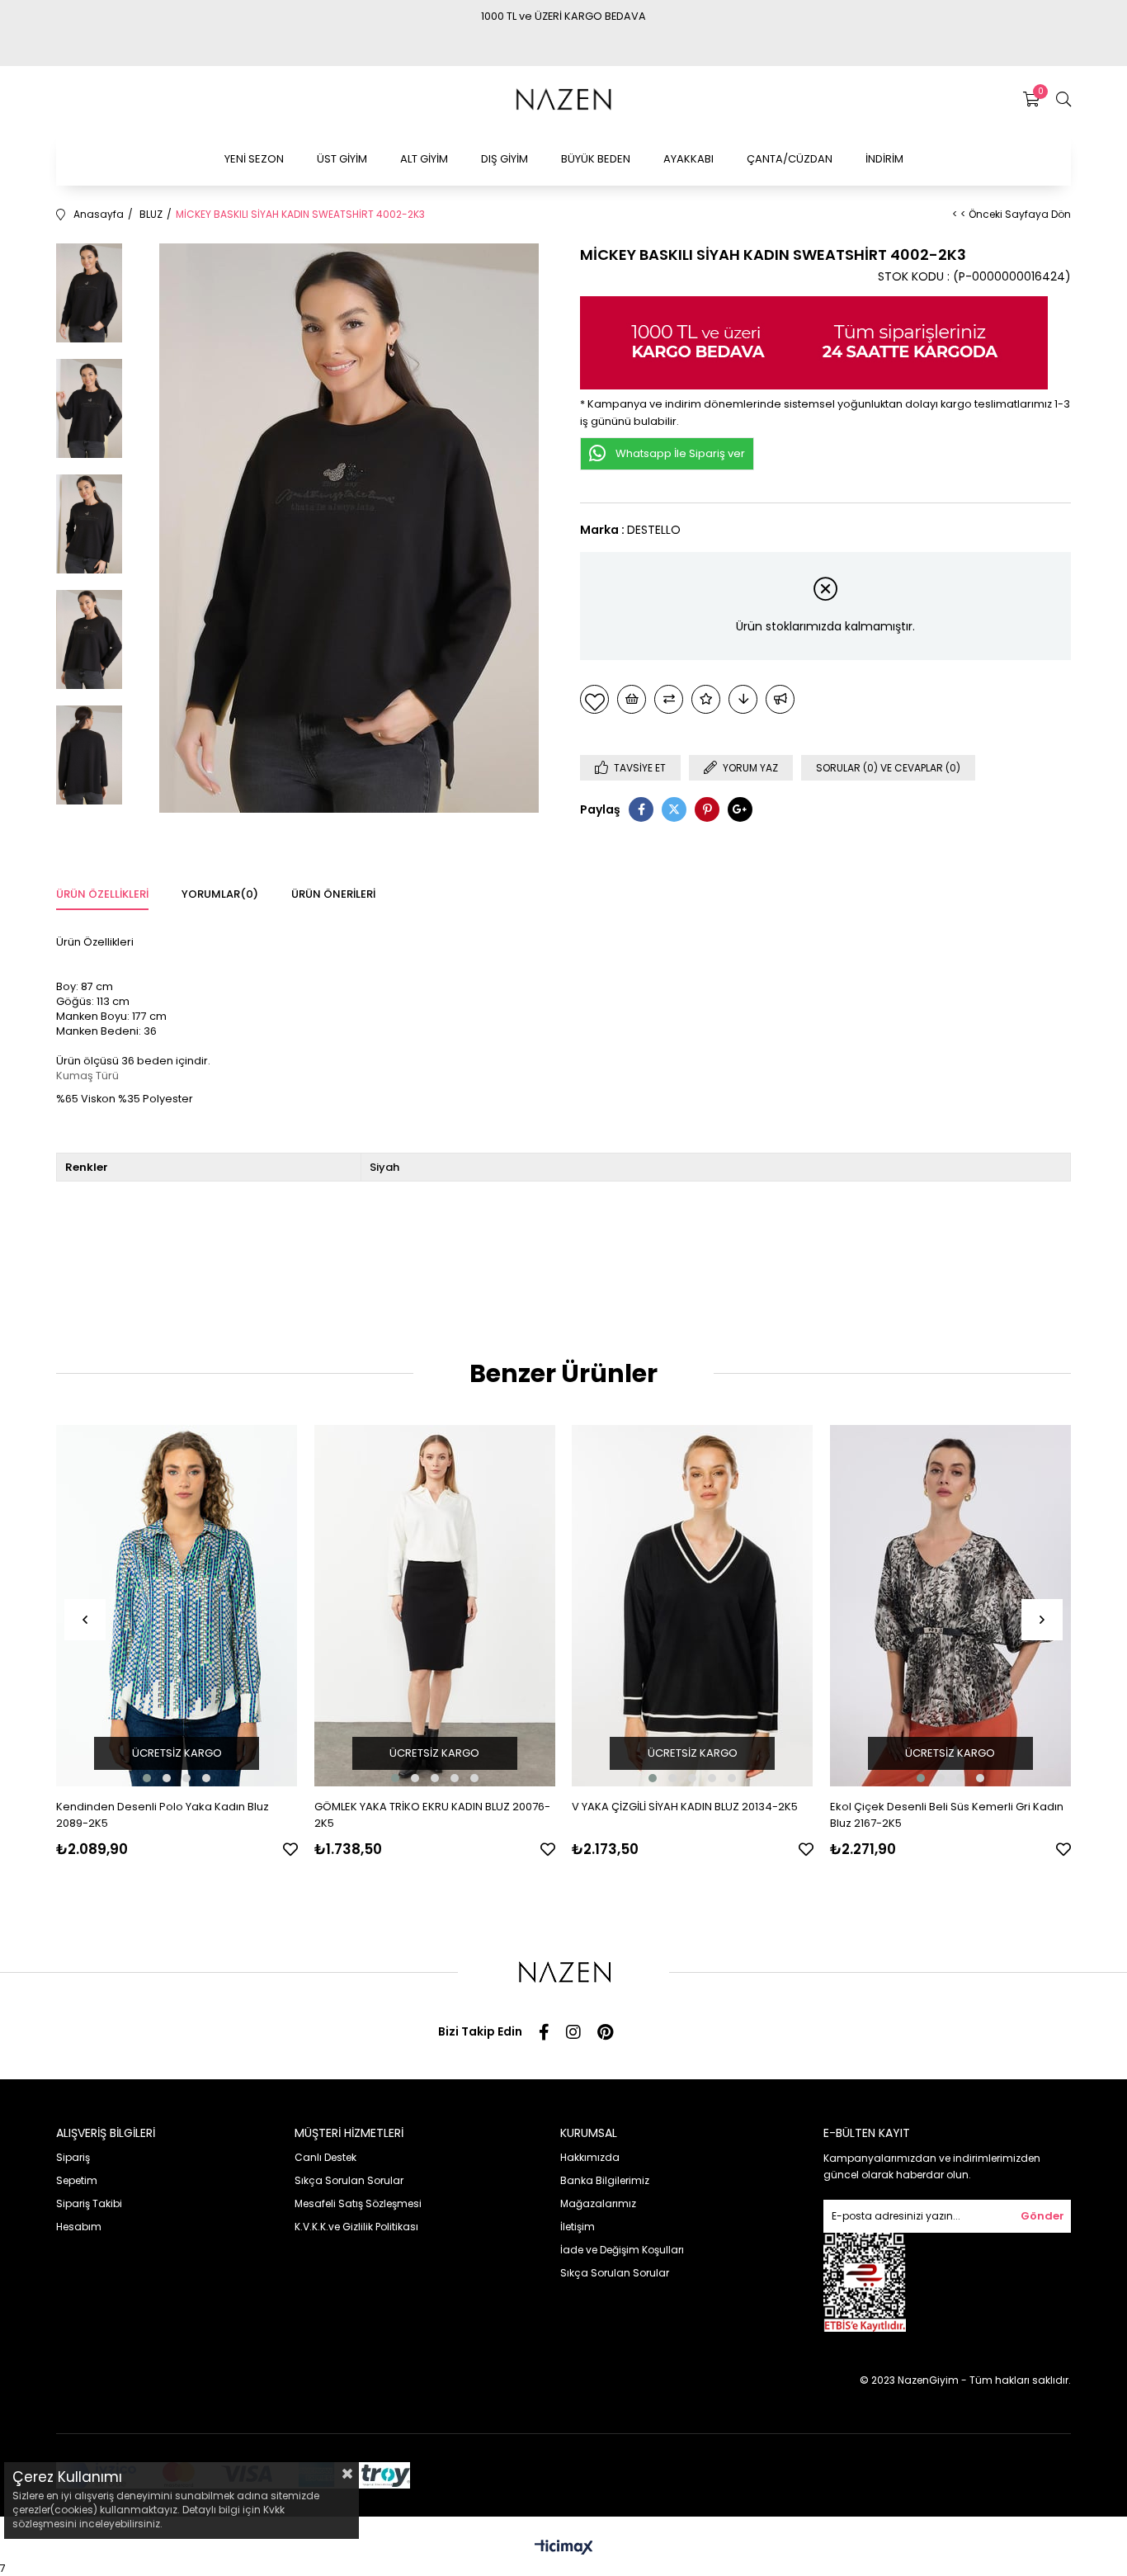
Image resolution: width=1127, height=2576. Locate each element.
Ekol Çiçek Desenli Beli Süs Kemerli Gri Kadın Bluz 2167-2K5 (947, 1815)
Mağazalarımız (598, 2203)
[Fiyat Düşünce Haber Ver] (743, 699)
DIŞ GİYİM (505, 159)
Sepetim (77, 2180)
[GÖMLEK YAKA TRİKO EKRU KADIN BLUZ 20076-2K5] (435, 1606)
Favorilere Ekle (290, 1849)
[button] (147, 1778)
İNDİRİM (884, 159)
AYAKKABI (688, 159)
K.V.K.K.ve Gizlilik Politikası (356, 2227)
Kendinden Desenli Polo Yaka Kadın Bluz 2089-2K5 (163, 1815)
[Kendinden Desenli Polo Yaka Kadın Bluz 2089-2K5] (177, 1606)
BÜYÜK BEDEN (596, 159)
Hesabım (79, 2227)
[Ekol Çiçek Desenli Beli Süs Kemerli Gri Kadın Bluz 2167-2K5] (951, 1606)
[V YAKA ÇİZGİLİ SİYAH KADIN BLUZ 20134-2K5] (693, 1606)
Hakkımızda (590, 2157)
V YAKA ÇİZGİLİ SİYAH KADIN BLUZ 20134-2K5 (685, 1807)
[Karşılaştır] (669, 699)
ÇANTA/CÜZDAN (790, 159)
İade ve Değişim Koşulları (622, 2250)
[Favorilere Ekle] (594, 699)
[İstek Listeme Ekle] (632, 699)
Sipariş (73, 2157)
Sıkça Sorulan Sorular (349, 2180)
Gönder (1042, 2216)
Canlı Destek (325, 2157)
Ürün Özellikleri (102, 894)
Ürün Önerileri (333, 894)
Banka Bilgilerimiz (605, 2180)
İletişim (578, 2227)
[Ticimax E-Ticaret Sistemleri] (564, 2548)
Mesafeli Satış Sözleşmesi (358, 2203)
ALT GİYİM (424, 159)
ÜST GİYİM (342, 159)
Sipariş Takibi (89, 2203)
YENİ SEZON (254, 159)
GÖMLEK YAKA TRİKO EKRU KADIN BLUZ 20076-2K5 (432, 1815)
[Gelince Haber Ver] (780, 699)
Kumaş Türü (87, 1076)
